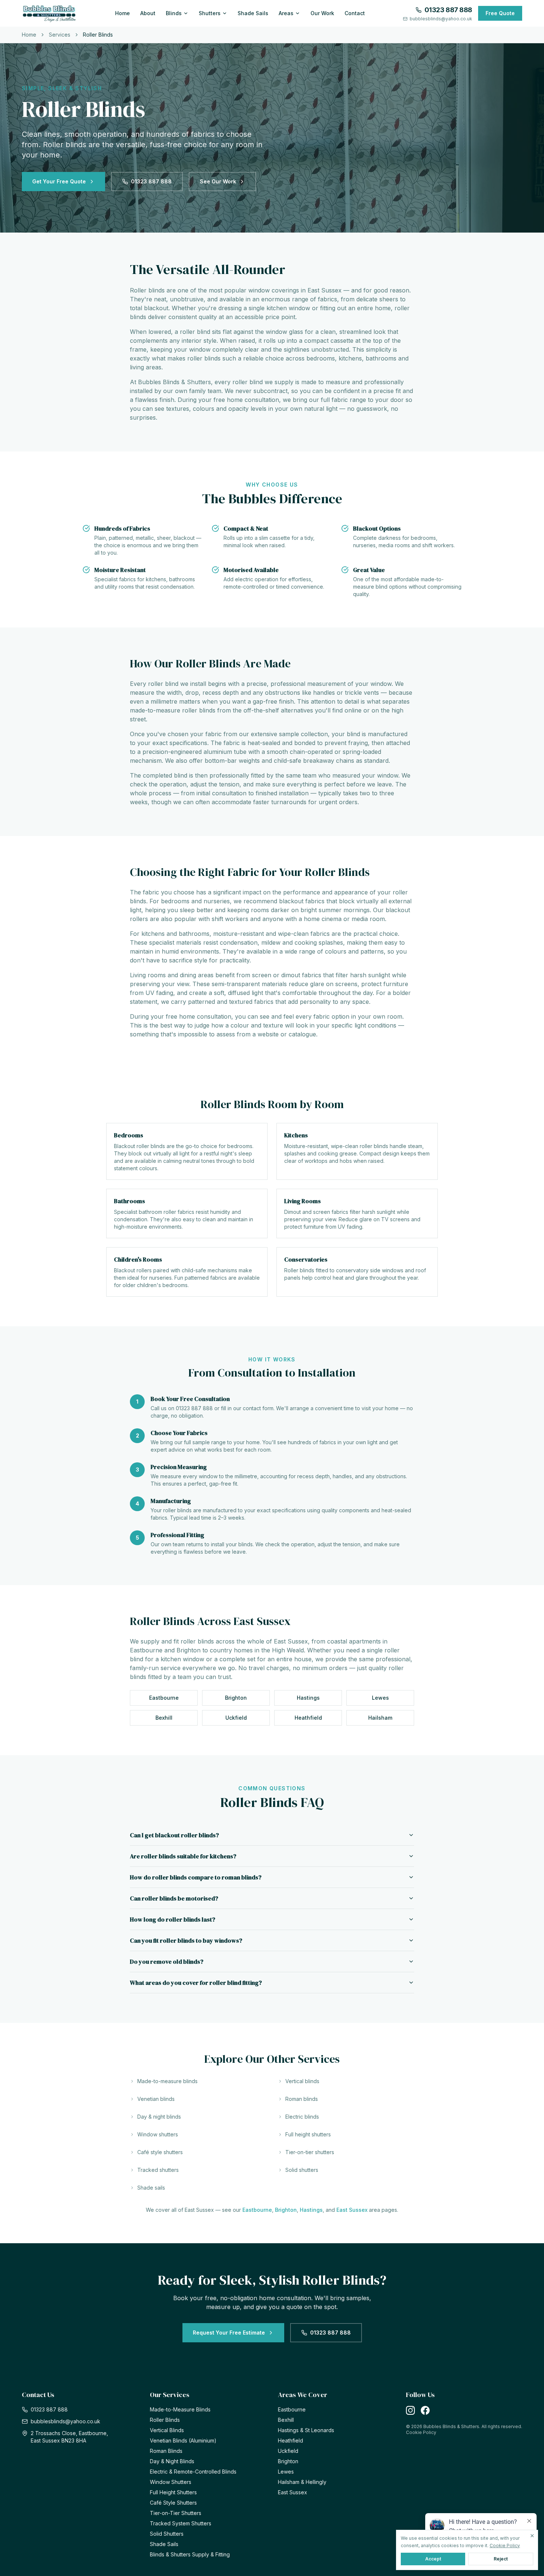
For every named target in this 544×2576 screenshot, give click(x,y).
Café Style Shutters (173, 2503)
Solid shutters (302, 2170)
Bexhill (164, 1718)
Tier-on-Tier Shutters (176, 2513)
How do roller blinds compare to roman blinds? (196, 1877)
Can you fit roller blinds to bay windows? (186, 1940)
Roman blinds (302, 2099)
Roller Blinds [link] (98, 35)
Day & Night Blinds (172, 2461)
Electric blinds (302, 2117)
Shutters (210, 13)
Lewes (380, 1698)
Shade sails (151, 2188)
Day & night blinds (159, 2117)
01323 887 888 (448, 10)
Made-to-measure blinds (167, 2081)
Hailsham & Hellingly (302, 2482)
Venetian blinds (156, 2099)
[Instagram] (410, 2410)
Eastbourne (164, 1698)
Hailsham (380, 1718)
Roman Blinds (166, 2451)
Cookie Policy (421, 2432)
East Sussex (352, 2210)
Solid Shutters (167, 2534)
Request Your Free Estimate (229, 2333)
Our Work (322, 13)
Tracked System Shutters (181, 2523)
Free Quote (500, 13)
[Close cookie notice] (532, 2536)
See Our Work (218, 181)
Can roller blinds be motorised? (174, 1898)
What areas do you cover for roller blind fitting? (196, 1983)
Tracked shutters (158, 2170)
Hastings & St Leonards (306, 2430)
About (148, 13)
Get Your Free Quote (59, 181)
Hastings (308, 1698)
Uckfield (236, 1718)
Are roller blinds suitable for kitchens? (183, 1856)
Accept (433, 2559)
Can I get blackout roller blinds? (174, 1835)
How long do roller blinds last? (173, 1919)
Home (122, 13)
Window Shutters (171, 2482)
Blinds (174, 13)
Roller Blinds (165, 2420)
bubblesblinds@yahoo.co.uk (441, 19)
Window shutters (158, 2134)
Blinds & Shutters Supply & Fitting (190, 2554)
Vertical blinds (302, 2081)
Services (60, 35)
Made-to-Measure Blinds (180, 2409)
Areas (286, 13)
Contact (355, 13)
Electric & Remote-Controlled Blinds (193, 2472)
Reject (501, 2559)
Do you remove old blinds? (167, 1961)
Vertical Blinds (167, 2430)
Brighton (236, 1698)
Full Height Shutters (173, 2492)
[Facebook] (425, 2410)
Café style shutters (160, 2152)
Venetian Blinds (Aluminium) (183, 2440)
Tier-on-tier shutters (310, 2152)
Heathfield (308, 1718)
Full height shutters (308, 2134)
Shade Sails (253, 13)
